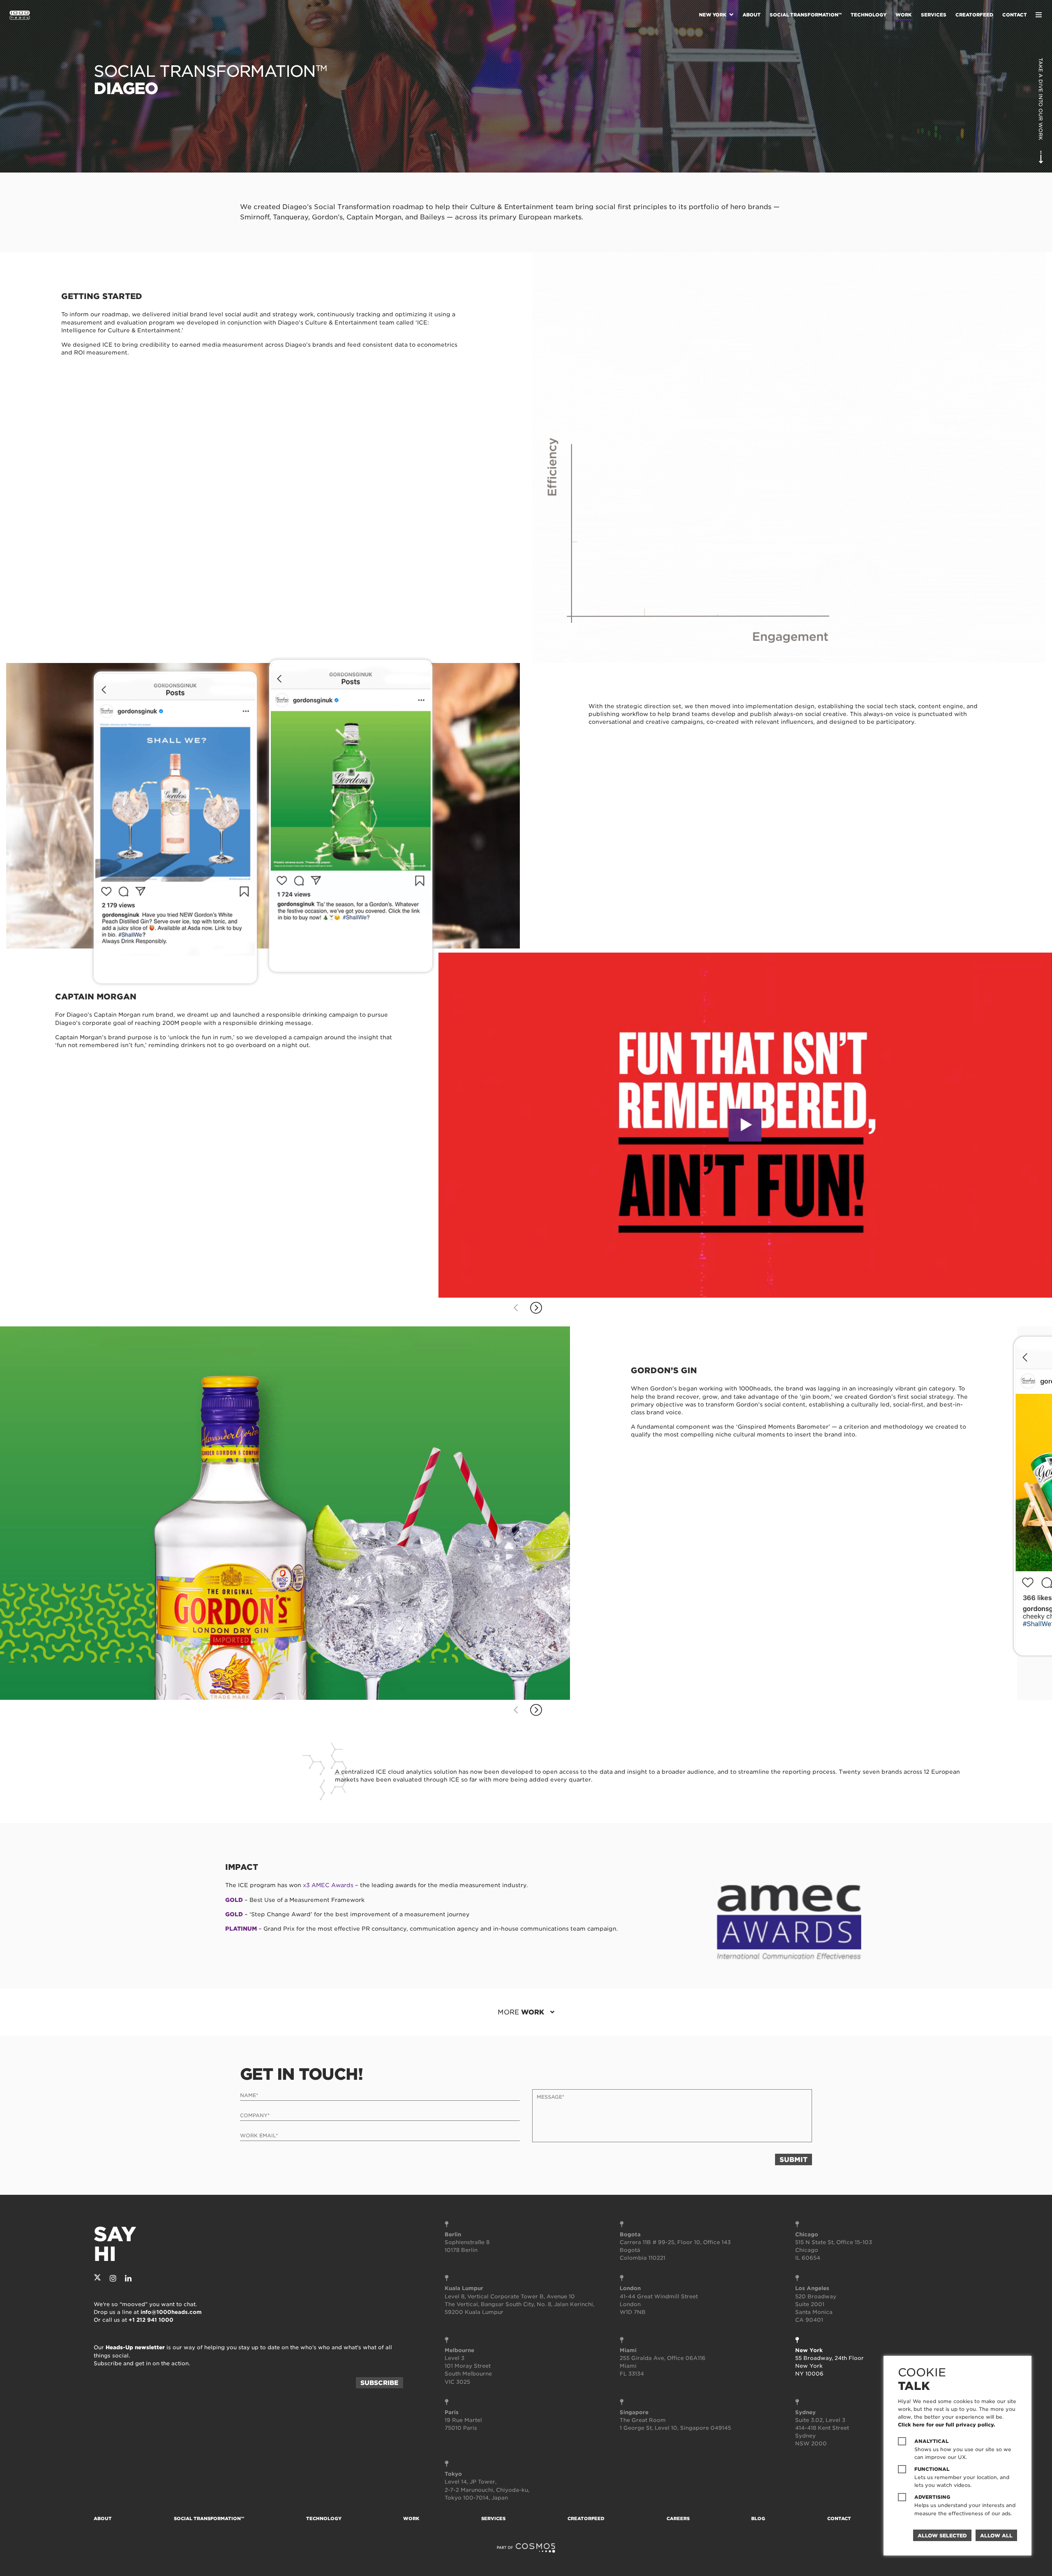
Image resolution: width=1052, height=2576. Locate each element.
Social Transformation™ (806, 15)
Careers (678, 2518)
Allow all (996, 2536)
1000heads (20, 15)
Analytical (932, 2441)
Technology (869, 15)
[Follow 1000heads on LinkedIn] (128, 2278)
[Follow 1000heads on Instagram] (113, 2278)
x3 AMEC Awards (328, 1885)
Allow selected (942, 2536)
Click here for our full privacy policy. (947, 2425)
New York (713, 15)
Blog (758, 2518)
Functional (932, 2469)
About (752, 15)
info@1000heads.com (171, 2312)
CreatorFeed (974, 15)
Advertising (932, 2497)
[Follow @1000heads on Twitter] (97, 2278)
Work (904, 15)
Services (934, 15)
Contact (1015, 15)
